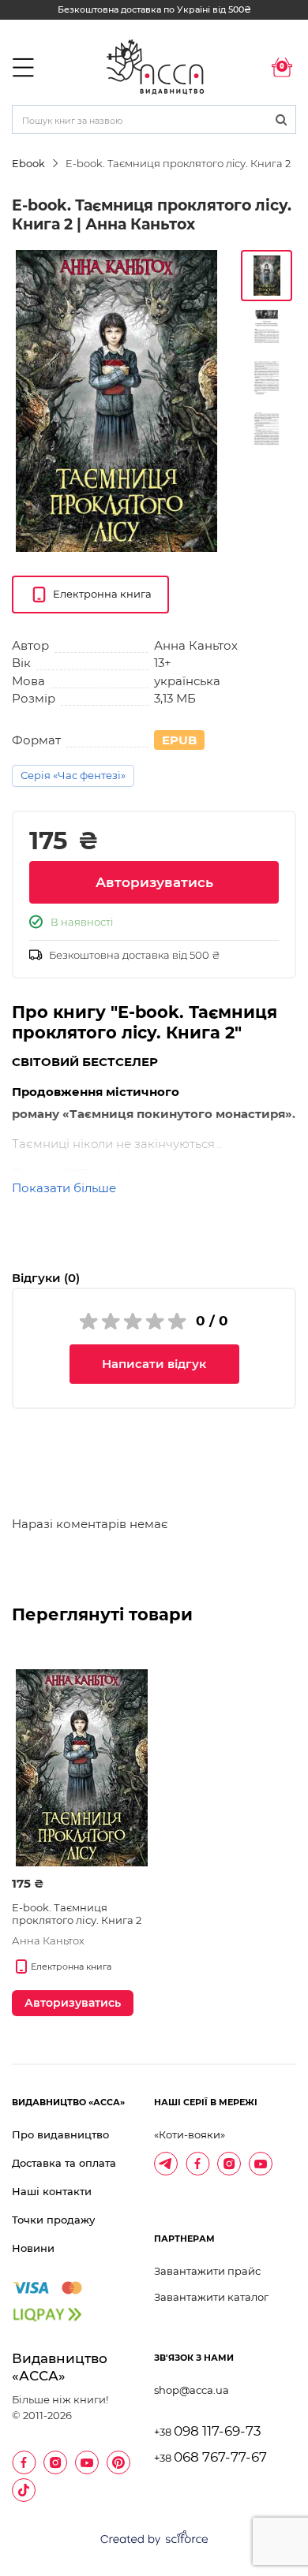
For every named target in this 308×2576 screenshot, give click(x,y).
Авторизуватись (154, 882)
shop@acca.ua (192, 2390)
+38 (208, 2432)
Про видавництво (60, 2134)
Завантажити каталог (211, 2297)
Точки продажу (53, 2220)
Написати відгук (154, 1364)
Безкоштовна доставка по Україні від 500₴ (154, 9)
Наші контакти (52, 2191)
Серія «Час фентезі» (73, 775)
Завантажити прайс (207, 2271)
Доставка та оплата (64, 2163)
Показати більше (64, 1188)
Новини (33, 2248)
